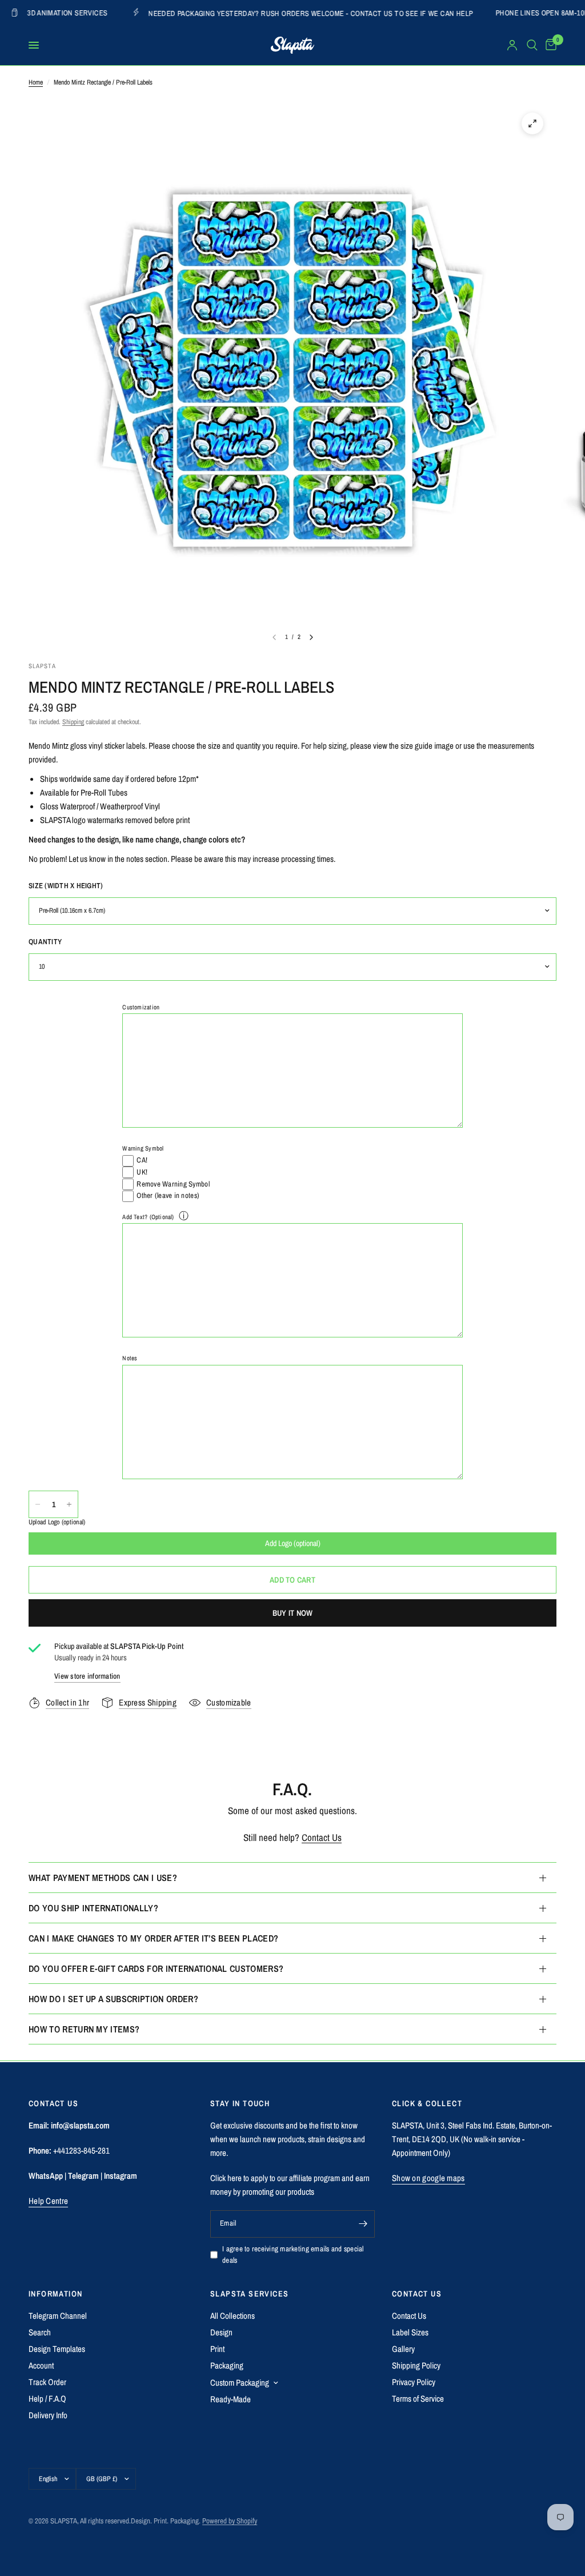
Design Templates (57, 2349)
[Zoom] (532, 123)
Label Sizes (410, 2332)
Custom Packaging (240, 2383)
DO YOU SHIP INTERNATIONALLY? (93, 1908)
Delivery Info (48, 2415)
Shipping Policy (416, 2365)
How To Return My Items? (84, 2029)
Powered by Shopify (230, 2521)
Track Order (47, 2382)
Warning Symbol (143, 1148)
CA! (142, 1160)
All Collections (233, 2316)
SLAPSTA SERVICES (249, 2294)
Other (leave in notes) (168, 1195)
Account (41, 2365)
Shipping (73, 722)
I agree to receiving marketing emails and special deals (293, 2255)
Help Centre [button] (48, 2201)
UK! (142, 1172)
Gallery (403, 2349)
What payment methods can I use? (103, 1878)
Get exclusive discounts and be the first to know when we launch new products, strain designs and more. (288, 2139)
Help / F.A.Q (47, 2399)
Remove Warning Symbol (173, 1184)
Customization (141, 1007)
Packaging (227, 2365)
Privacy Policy (414, 2382)
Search (40, 2332)
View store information (87, 1676)
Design (221, 2332)
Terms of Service (418, 2399)
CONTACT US (417, 2294)
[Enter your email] (363, 2224)
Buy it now (293, 1613)
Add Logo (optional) (293, 1543)
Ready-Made (231, 2399)
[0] (549, 45)
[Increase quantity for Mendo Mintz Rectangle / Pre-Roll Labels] (69, 1504)
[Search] (532, 45)
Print (217, 2349)
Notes (130, 1358)
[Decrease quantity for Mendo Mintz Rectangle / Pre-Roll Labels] (38, 1504)
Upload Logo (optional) (57, 1522)
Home (36, 82)
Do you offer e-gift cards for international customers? (156, 1968)
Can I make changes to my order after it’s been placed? (153, 1938)
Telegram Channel (58, 2316)
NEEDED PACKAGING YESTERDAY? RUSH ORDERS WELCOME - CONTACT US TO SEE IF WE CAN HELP (234, 13)
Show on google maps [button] (428, 2178)
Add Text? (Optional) (148, 1217)
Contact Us (322, 1837)
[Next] (311, 637)
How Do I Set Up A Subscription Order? (113, 1999)
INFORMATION (55, 2294)
